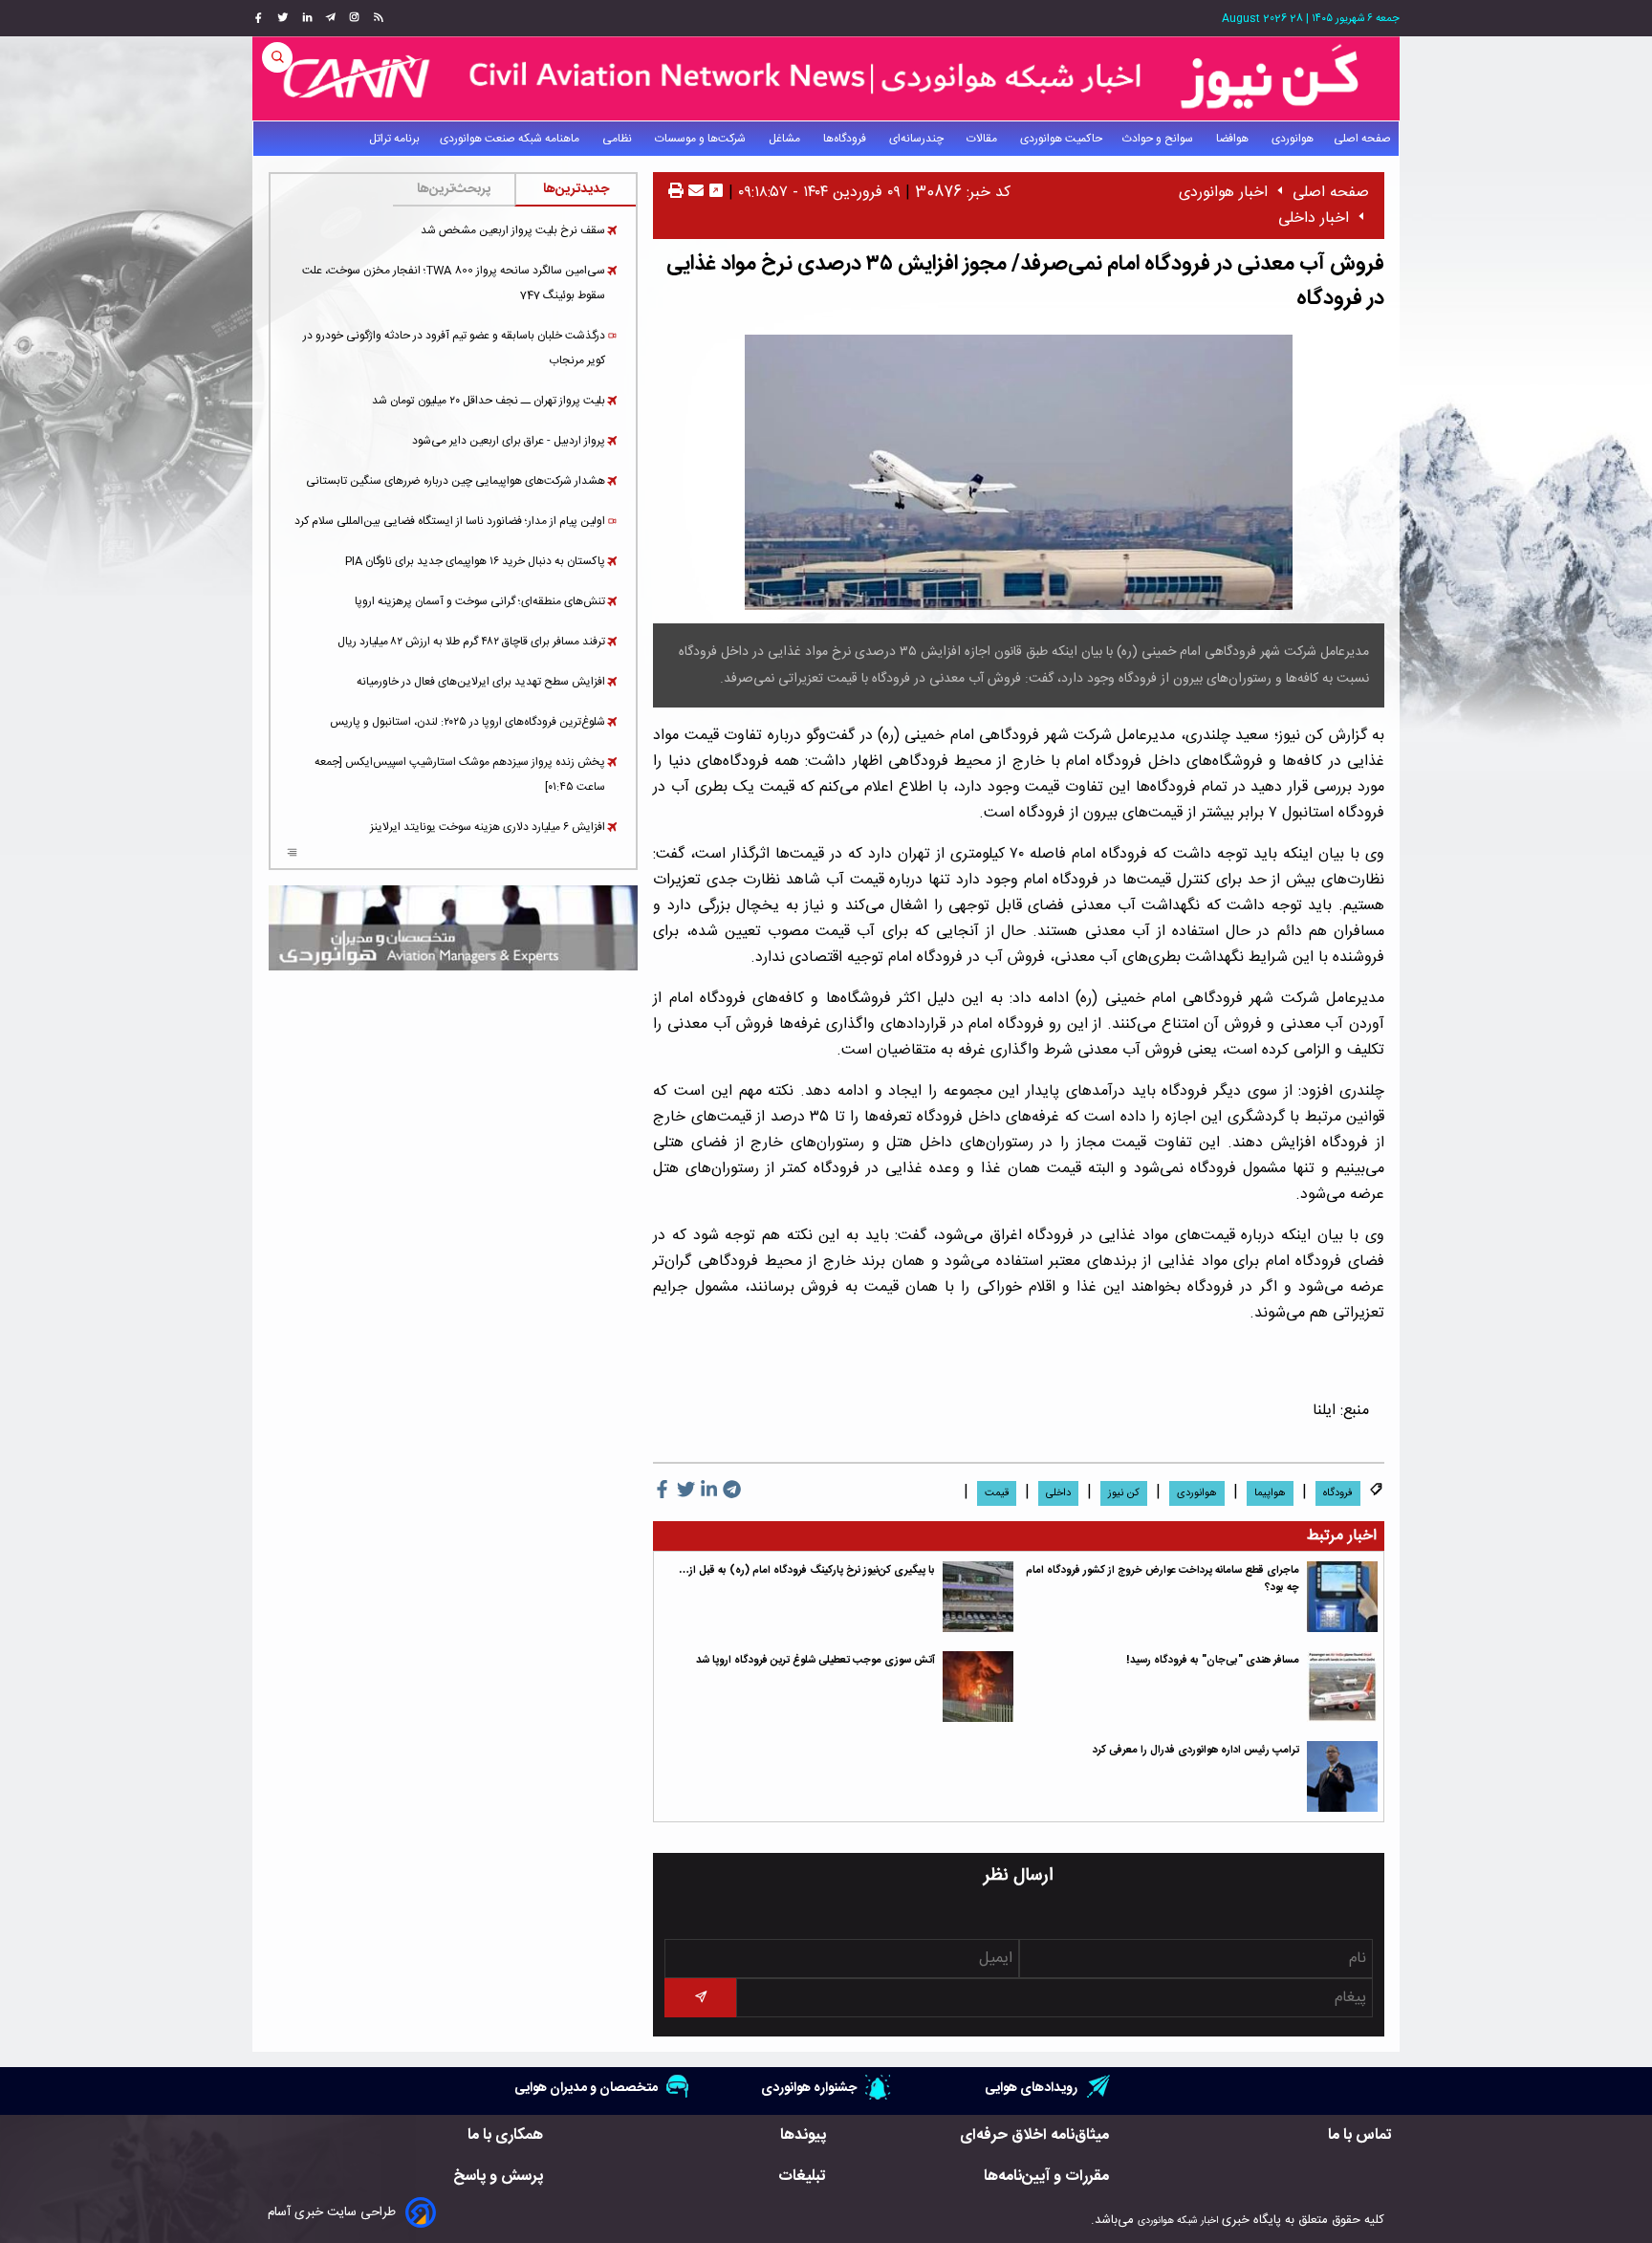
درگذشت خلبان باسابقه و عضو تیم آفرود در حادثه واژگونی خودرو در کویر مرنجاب (454, 348)
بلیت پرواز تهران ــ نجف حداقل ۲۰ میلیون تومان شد (489, 401)
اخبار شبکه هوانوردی (1178, 2221)
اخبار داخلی (1314, 218)
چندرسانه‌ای (918, 139)
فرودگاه (1338, 1493)
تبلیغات (802, 2177)
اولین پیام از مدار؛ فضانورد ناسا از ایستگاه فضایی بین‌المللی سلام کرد (450, 521)
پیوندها (803, 2135)
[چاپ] (676, 193)
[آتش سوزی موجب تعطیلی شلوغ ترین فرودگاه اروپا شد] (978, 1687)
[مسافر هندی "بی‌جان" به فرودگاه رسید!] (1342, 1687)
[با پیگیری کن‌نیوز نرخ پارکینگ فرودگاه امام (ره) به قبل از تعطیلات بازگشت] (978, 1597)
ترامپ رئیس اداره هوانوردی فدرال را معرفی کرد (1196, 1750)
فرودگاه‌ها (846, 139)
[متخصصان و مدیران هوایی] (453, 928)
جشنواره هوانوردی (809, 2088)
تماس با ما (1360, 2135)
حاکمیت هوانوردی (1061, 139)
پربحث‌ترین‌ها (454, 189)
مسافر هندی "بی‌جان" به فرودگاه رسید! (1213, 1660)
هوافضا (1234, 139)
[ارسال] (694, 193)
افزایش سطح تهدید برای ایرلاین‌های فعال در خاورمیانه (481, 682)
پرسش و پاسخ (498, 2177)
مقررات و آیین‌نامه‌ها (1046, 2177)
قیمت (997, 1493)
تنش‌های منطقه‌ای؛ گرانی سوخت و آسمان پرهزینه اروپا (480, 601)
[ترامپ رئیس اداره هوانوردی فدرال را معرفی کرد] (1342, 1776)
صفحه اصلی (1362, 139)
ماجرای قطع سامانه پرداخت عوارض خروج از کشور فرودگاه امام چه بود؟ (1163, 1579)
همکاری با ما (505, 2135)
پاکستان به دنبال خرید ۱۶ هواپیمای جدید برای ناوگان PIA (475, 561)
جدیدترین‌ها (576, 189)
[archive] (292, 855)
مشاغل (786, 139)
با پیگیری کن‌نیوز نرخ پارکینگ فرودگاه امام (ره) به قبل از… (807, 1570)
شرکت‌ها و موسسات (702, 139)
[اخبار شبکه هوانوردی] (826, 78)
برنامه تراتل (394, 139)
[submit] (700, 1998)
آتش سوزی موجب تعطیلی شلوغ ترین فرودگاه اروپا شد (815, 1660)
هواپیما (1270, 1493)
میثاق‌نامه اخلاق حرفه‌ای (1034, 2135)
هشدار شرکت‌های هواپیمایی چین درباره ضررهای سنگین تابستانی (456, 481)
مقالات (983, 139)
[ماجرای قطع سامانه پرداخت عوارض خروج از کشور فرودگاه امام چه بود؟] (1342, 1597)
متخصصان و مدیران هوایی (586, 2088)
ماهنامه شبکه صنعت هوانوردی (511, 139)
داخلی (1058, 1493)
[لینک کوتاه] (716, 193)
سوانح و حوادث (1159, 139)
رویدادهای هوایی (1031, 2088)
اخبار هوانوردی (1223, 193)
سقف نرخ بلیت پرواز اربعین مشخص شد (513, 230)
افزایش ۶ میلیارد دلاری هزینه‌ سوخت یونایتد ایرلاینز (488, 827)
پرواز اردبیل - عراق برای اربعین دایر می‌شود (509, 441)
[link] (376, 18)
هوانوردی (1293, 139)
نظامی (619, 139)
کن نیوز (1124, 1493)
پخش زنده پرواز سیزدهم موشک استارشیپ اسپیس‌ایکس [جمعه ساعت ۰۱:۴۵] (460, 774)
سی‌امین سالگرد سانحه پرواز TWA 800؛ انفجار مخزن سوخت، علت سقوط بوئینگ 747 (454, 283)
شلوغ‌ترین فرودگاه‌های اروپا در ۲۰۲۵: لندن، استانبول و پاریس (467, 722)
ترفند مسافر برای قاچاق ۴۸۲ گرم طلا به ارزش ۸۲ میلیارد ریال (471, 642)
